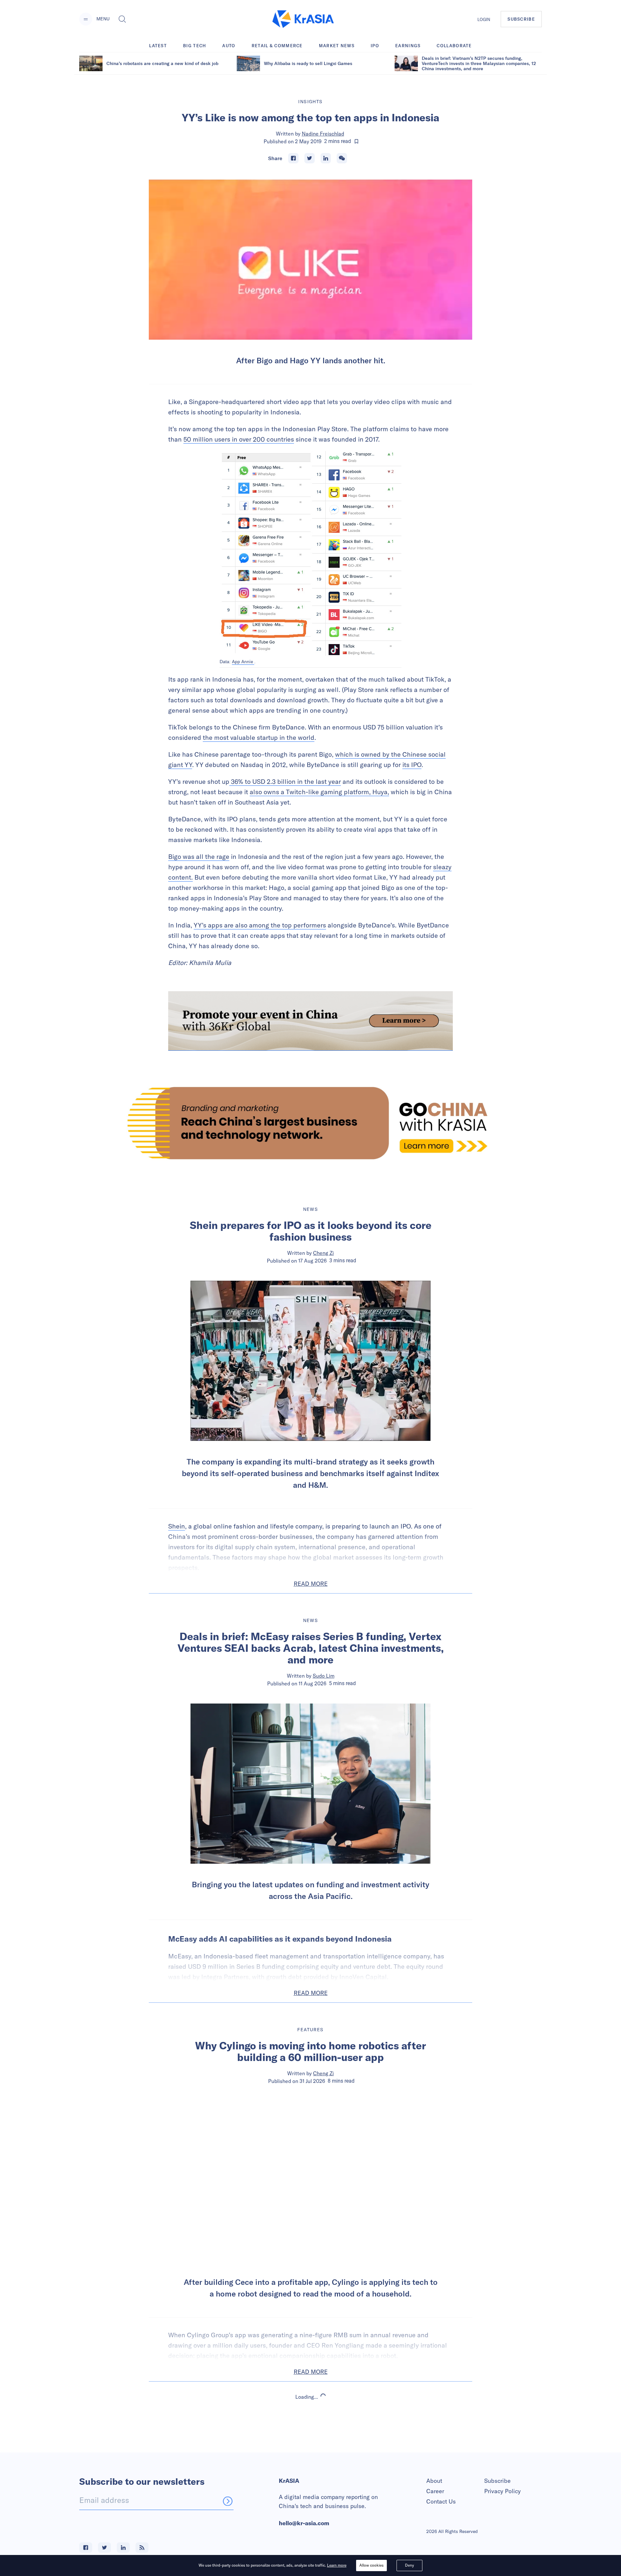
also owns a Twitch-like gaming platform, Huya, (319, 792)
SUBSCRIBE (521, 19)
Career (435, 2491)
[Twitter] (310, 158)
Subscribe (497, 2481)
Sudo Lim (324, 1676)
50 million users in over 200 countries (239, 439)
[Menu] (86, 19)
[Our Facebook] (86, 2548)
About (434, 2481)
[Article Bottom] (310, 1021)
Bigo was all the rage (199, 856)
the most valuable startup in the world (259, 737)
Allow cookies (371, 2565)
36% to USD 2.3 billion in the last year (285, 781)
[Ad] (310, 1123)
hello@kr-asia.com (304, 2523)
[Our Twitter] (104, 2548)
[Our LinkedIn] (123, 2548)
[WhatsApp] (342, 158)
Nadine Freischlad (323, 134)
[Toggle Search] (122, 19)
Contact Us (441, 2501)
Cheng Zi (323, 1253)
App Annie (243, 662)
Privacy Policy (502, 2491)
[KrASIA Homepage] (303, 19)
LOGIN (484, 19)
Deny (409, 2565)
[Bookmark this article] (356, 141)
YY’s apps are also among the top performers (260, 925)
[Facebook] (293, 158)
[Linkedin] (326, 158)
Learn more (337, 2565)
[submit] (228, 2501)
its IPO (412, 765)
